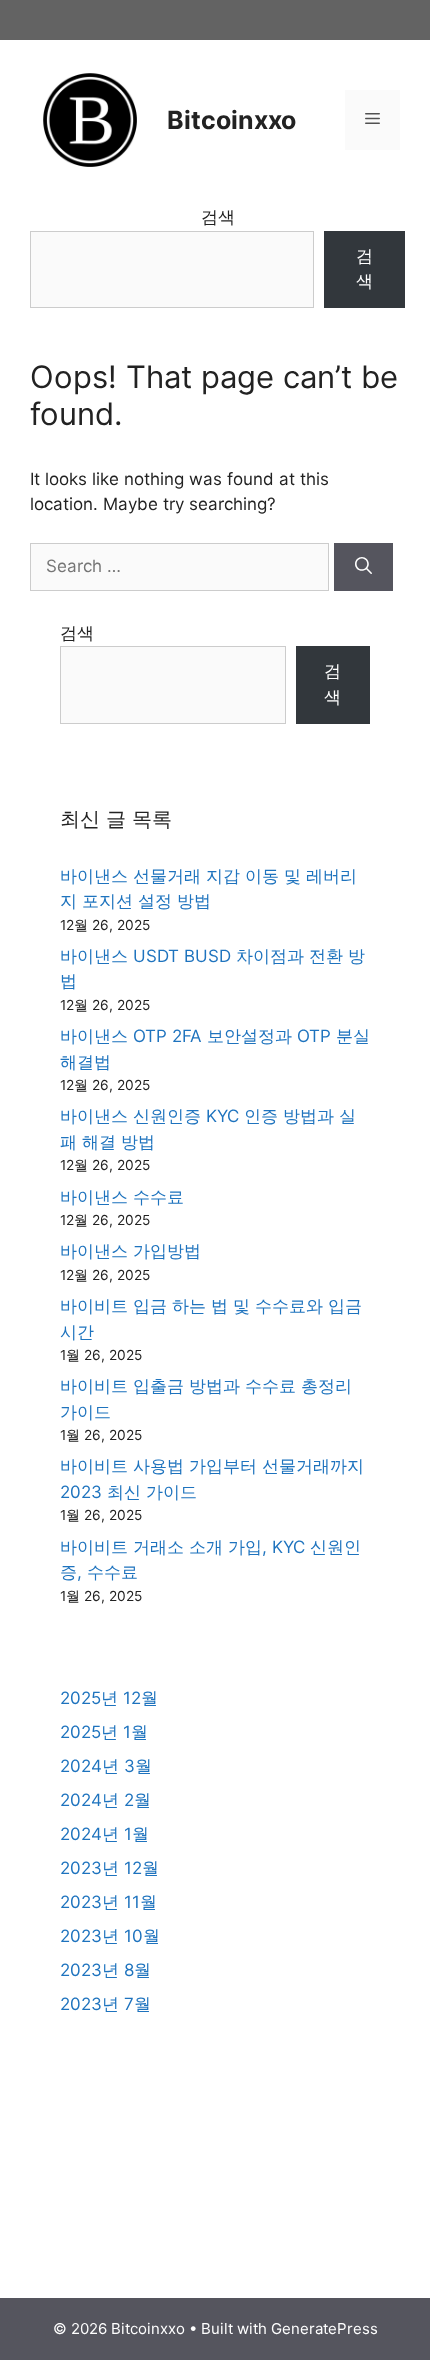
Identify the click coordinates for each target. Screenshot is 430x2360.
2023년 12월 (109, 1868)
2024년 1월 (104, 1834)
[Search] (363, 567)
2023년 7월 (105, 2004)
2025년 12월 (109, 1698)
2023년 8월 (105, 1970)
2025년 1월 (104, 1732)
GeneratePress (324, 2328)
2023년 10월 (110, 1936)
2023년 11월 (108, 1902)
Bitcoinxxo (231, 120)
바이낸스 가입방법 (130, 1251)
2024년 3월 (106, 1766)
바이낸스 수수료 (122, 1197)
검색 (218, 217)
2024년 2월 (105, 1800)
